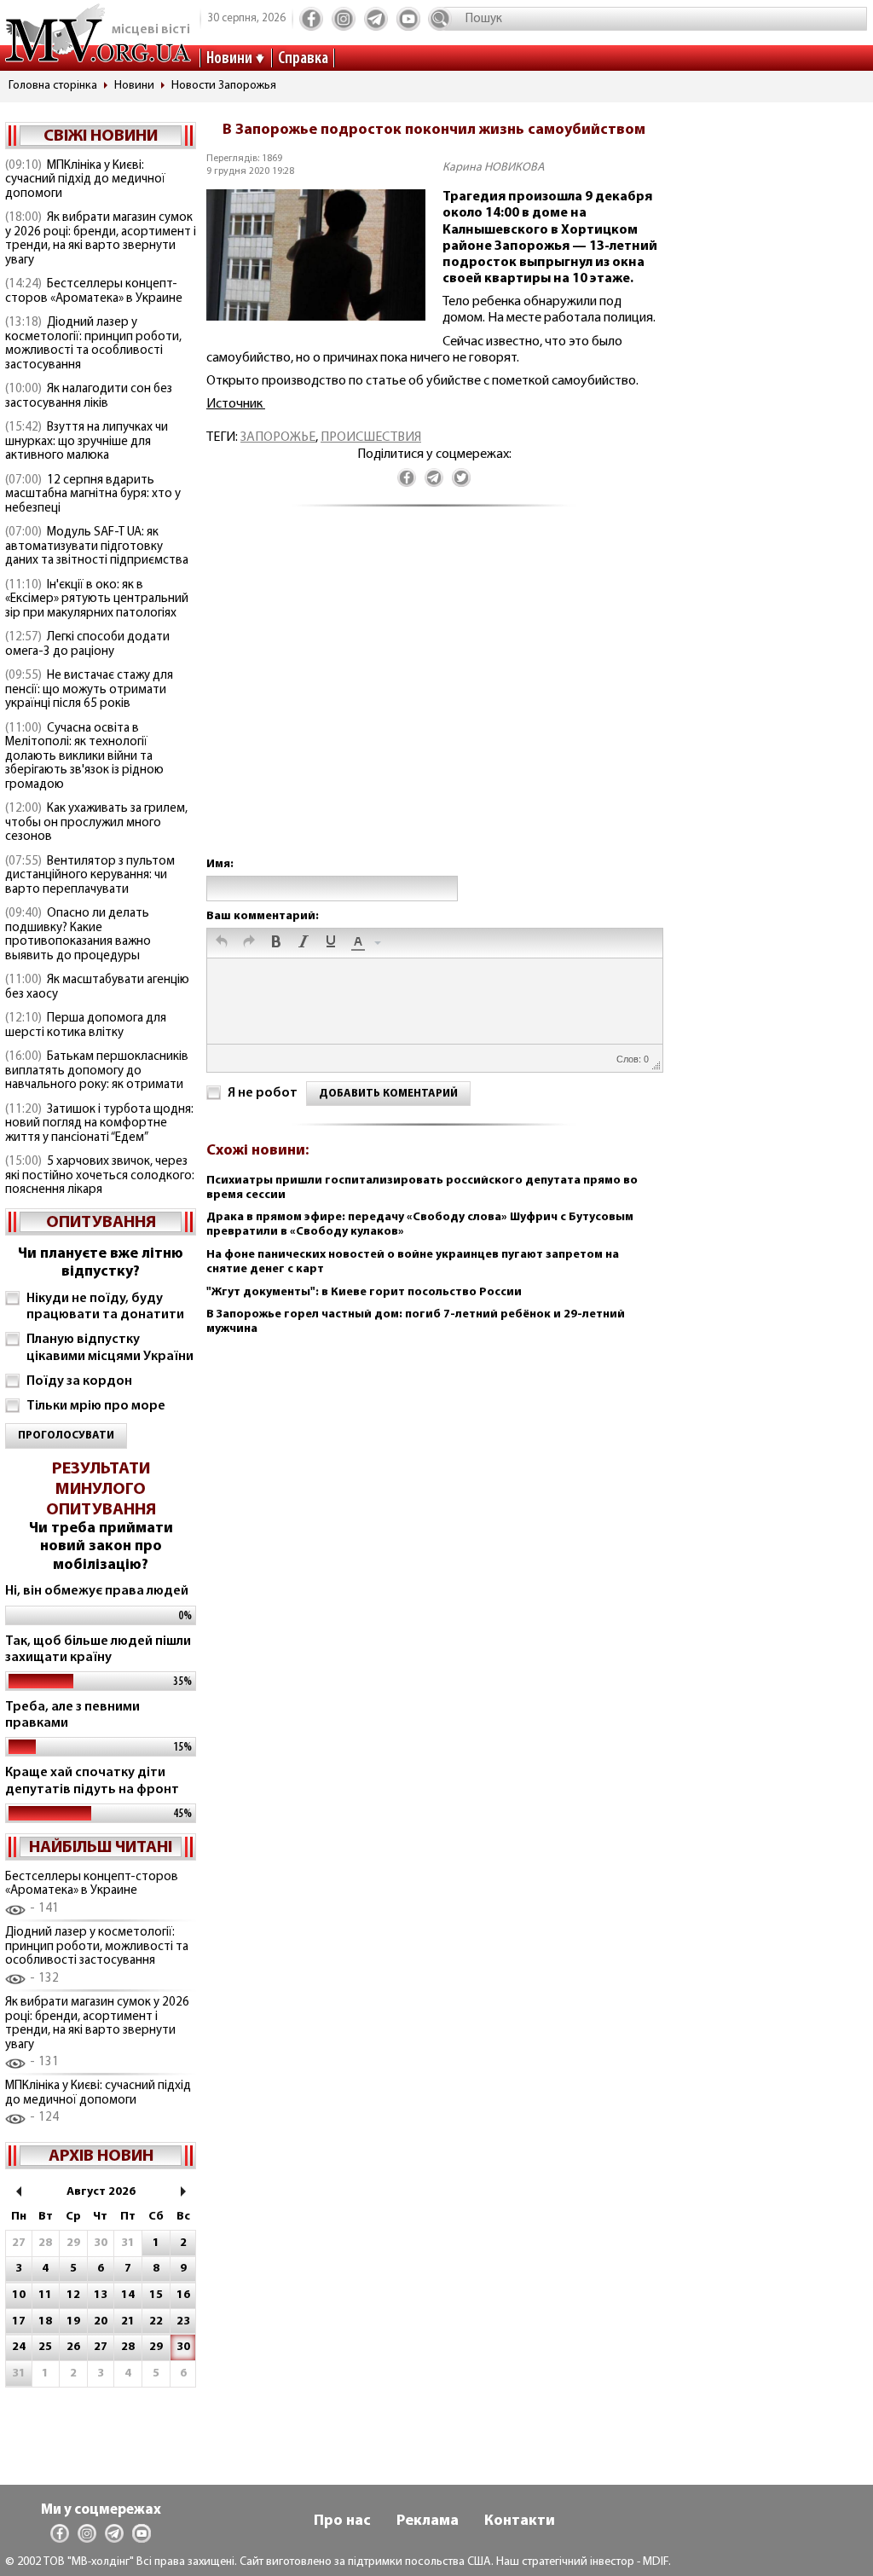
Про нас (342, 2521)
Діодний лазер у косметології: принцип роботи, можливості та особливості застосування (93, 344)
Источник (236, 404)
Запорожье (278, 437)
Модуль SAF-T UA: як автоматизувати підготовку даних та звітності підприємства (97, 547)
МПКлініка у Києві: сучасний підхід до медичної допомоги (85, 180)
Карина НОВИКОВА (494, 168)
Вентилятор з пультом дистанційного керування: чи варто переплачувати (90, 876)
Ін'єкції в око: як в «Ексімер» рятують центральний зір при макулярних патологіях (97, 599)
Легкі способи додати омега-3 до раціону (87, 645)
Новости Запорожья (224, 86)
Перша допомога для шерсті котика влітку (86, 1026)
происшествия (371, 437)
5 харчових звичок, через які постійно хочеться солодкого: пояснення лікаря (100, 1176)
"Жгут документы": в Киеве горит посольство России (364, 1292)
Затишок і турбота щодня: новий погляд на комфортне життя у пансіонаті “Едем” (99, 1124)
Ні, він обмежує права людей (97, 1591)
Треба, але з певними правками (72, 1715)
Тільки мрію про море (96, 1406)
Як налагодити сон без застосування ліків (89, 397)
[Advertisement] (434, 699)
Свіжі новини (101, 136)
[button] (222, 943)
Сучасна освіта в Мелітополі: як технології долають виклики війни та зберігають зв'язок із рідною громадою (84, 757)
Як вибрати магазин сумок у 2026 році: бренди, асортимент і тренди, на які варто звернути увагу (101, 239)
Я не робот (263, 1093)
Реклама (428, 2521)
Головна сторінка (53, 86)
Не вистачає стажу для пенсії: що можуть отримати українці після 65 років (89, 690)
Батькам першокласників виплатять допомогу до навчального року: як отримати (97, 1071)
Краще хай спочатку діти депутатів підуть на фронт (92, 1781)
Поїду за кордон (79, 1381)
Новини (229, 59)
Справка (303, 59)
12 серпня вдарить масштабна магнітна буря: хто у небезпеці (93, 495)
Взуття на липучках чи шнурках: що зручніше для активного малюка (87, 442)
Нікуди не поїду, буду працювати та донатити (105, 1307)
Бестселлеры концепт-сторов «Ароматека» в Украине (94, 292)
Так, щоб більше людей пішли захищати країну (98, 1650)
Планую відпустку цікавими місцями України (110, 1348)
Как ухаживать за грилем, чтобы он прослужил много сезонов (96, 823)
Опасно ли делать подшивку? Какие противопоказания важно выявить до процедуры (78, 935)
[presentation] (222, 943)
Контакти (520, 2521)
